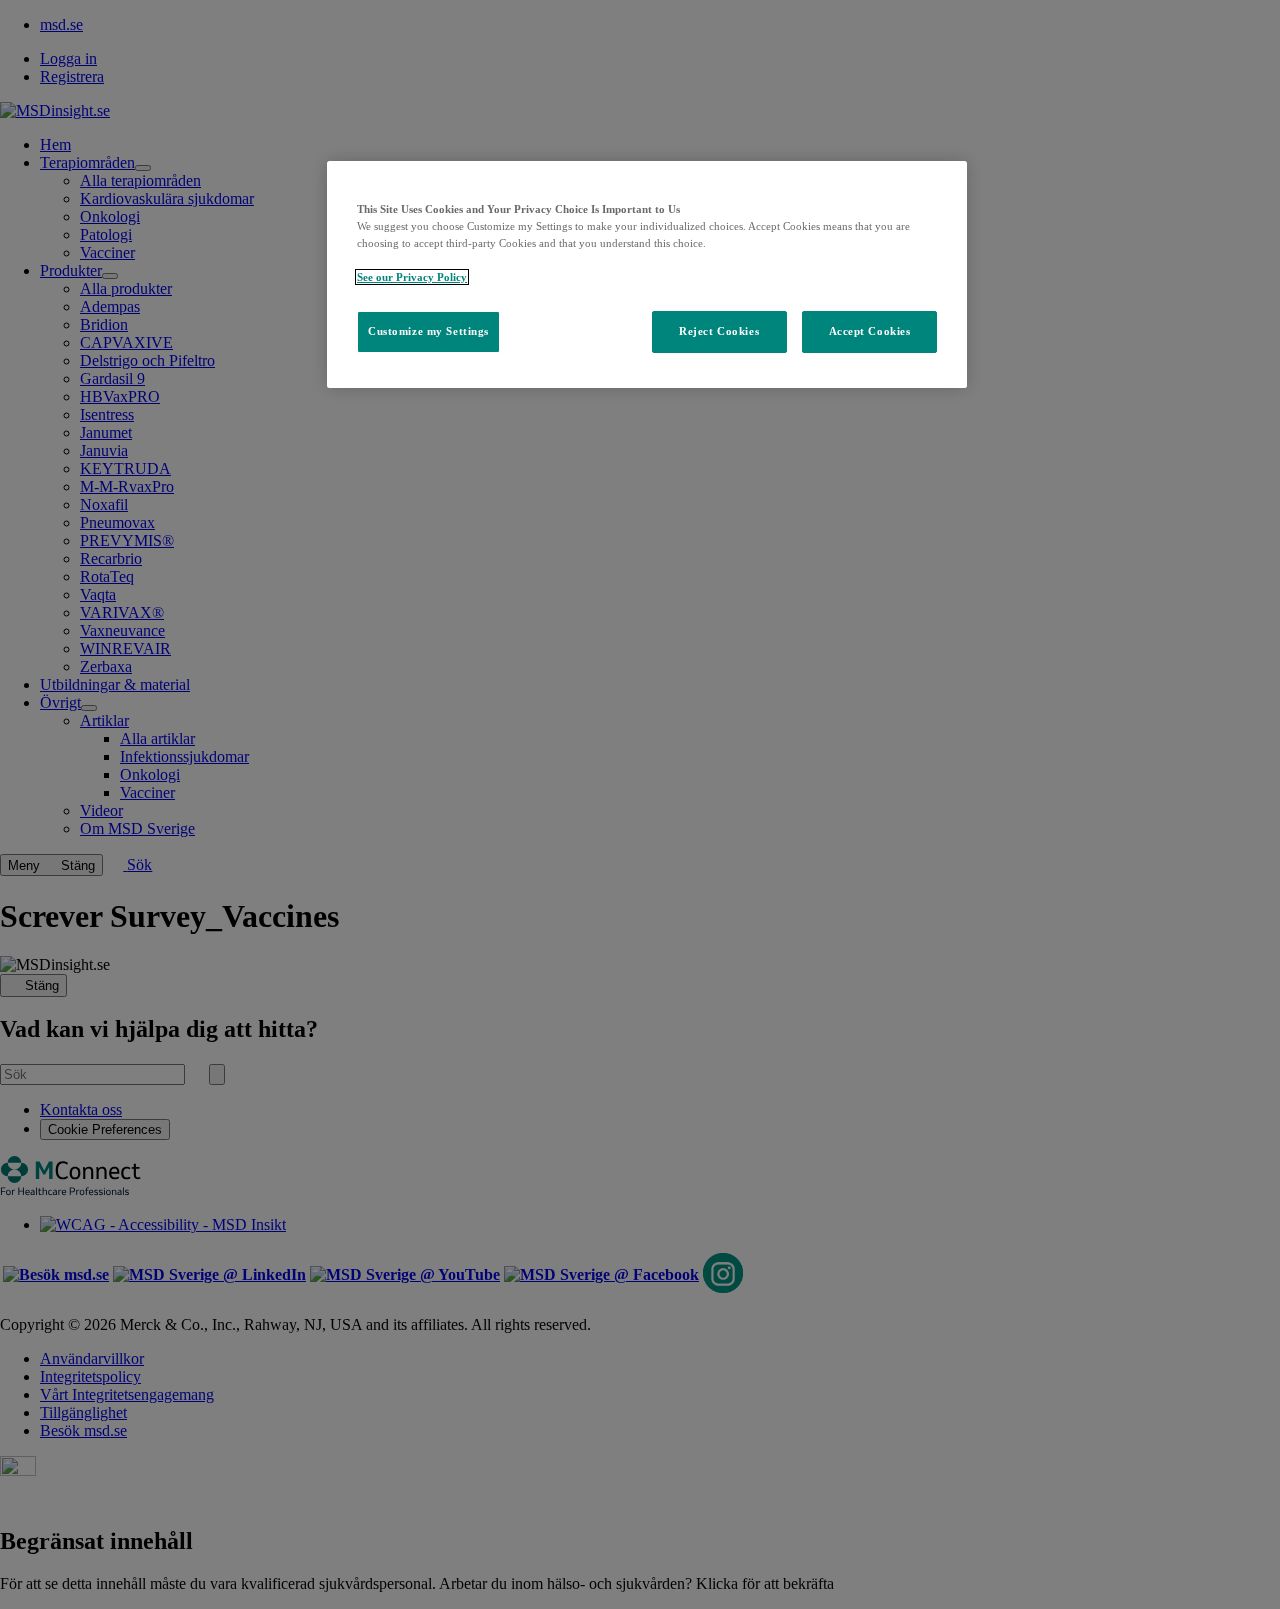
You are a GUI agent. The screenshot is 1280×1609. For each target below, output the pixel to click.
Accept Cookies (870, 331)
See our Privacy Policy (412, 277)
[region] (647, 274)
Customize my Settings (428, 331)
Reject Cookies (719, 331)
